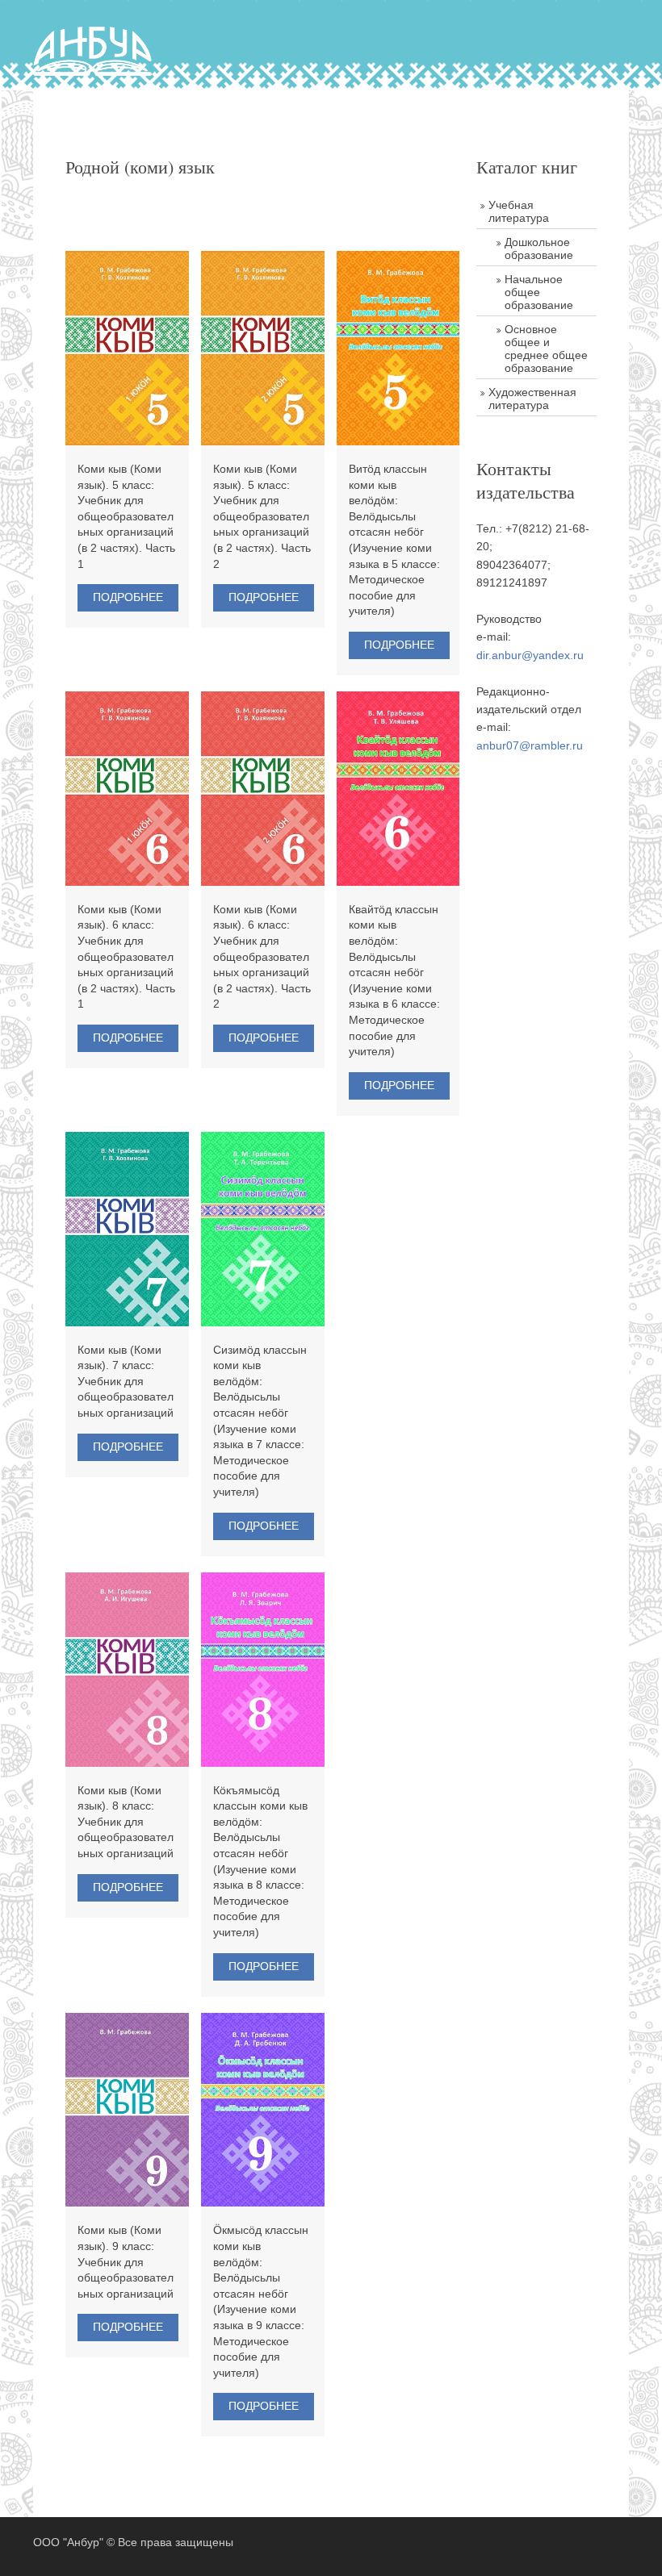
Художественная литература (532, 399)
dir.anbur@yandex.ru (530, 655)
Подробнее (128, 597)
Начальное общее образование (539, 292)
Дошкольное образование (539, 248)
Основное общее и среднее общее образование (546, 349)
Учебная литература (519, 211)
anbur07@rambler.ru (530, 745)
